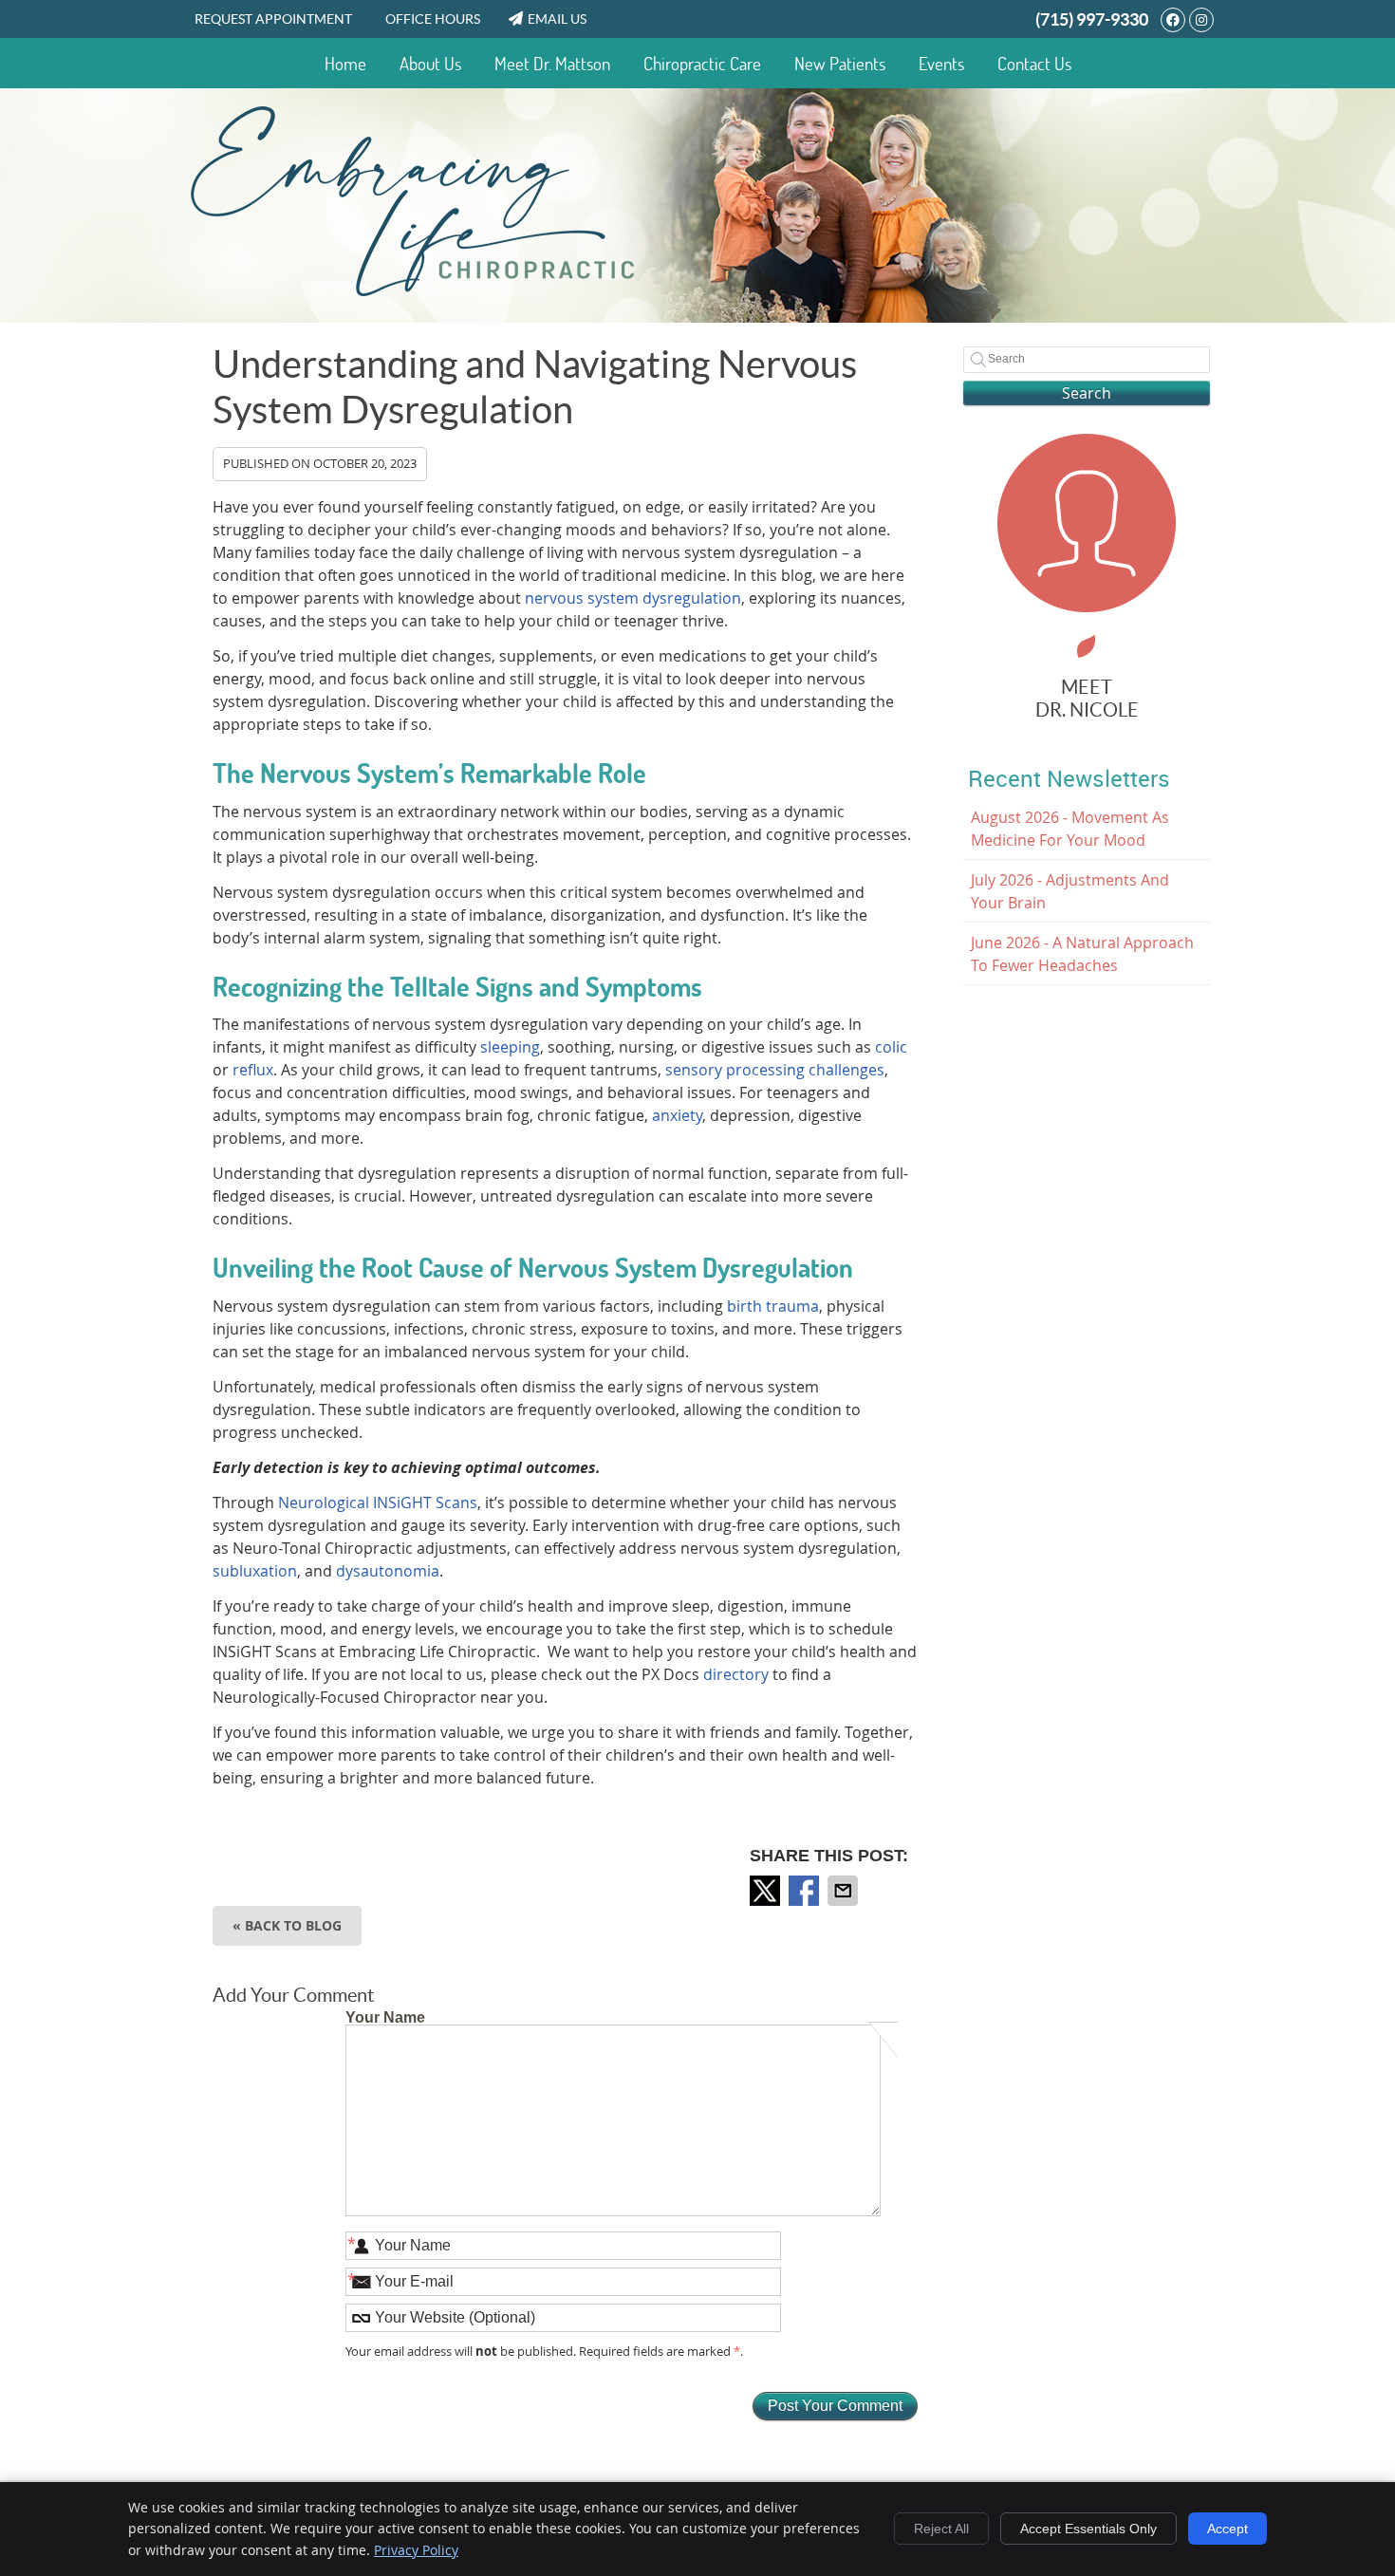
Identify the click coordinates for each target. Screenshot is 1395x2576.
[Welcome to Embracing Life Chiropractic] (413, 290)
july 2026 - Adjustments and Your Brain (1070, 891)
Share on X (767, 1891)
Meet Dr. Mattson (552, 64)
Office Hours (433, 19)
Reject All (941, 2529)
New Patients (840, 64)
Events (941, 64)
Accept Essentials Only (1088, 2529)
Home (345, 64)
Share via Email (845, 1891)
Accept (1228, 2529)
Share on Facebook (806, 1891)
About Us (430, 64)
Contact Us (1034, 64)
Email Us (557, 19)
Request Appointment (273, 19)
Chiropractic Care (702, 64)
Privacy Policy (416, 2550)
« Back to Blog (287, 1925)
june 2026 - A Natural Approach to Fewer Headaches (1082, 954)
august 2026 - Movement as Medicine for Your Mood (1070, 829)
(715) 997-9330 (1092, 19)
